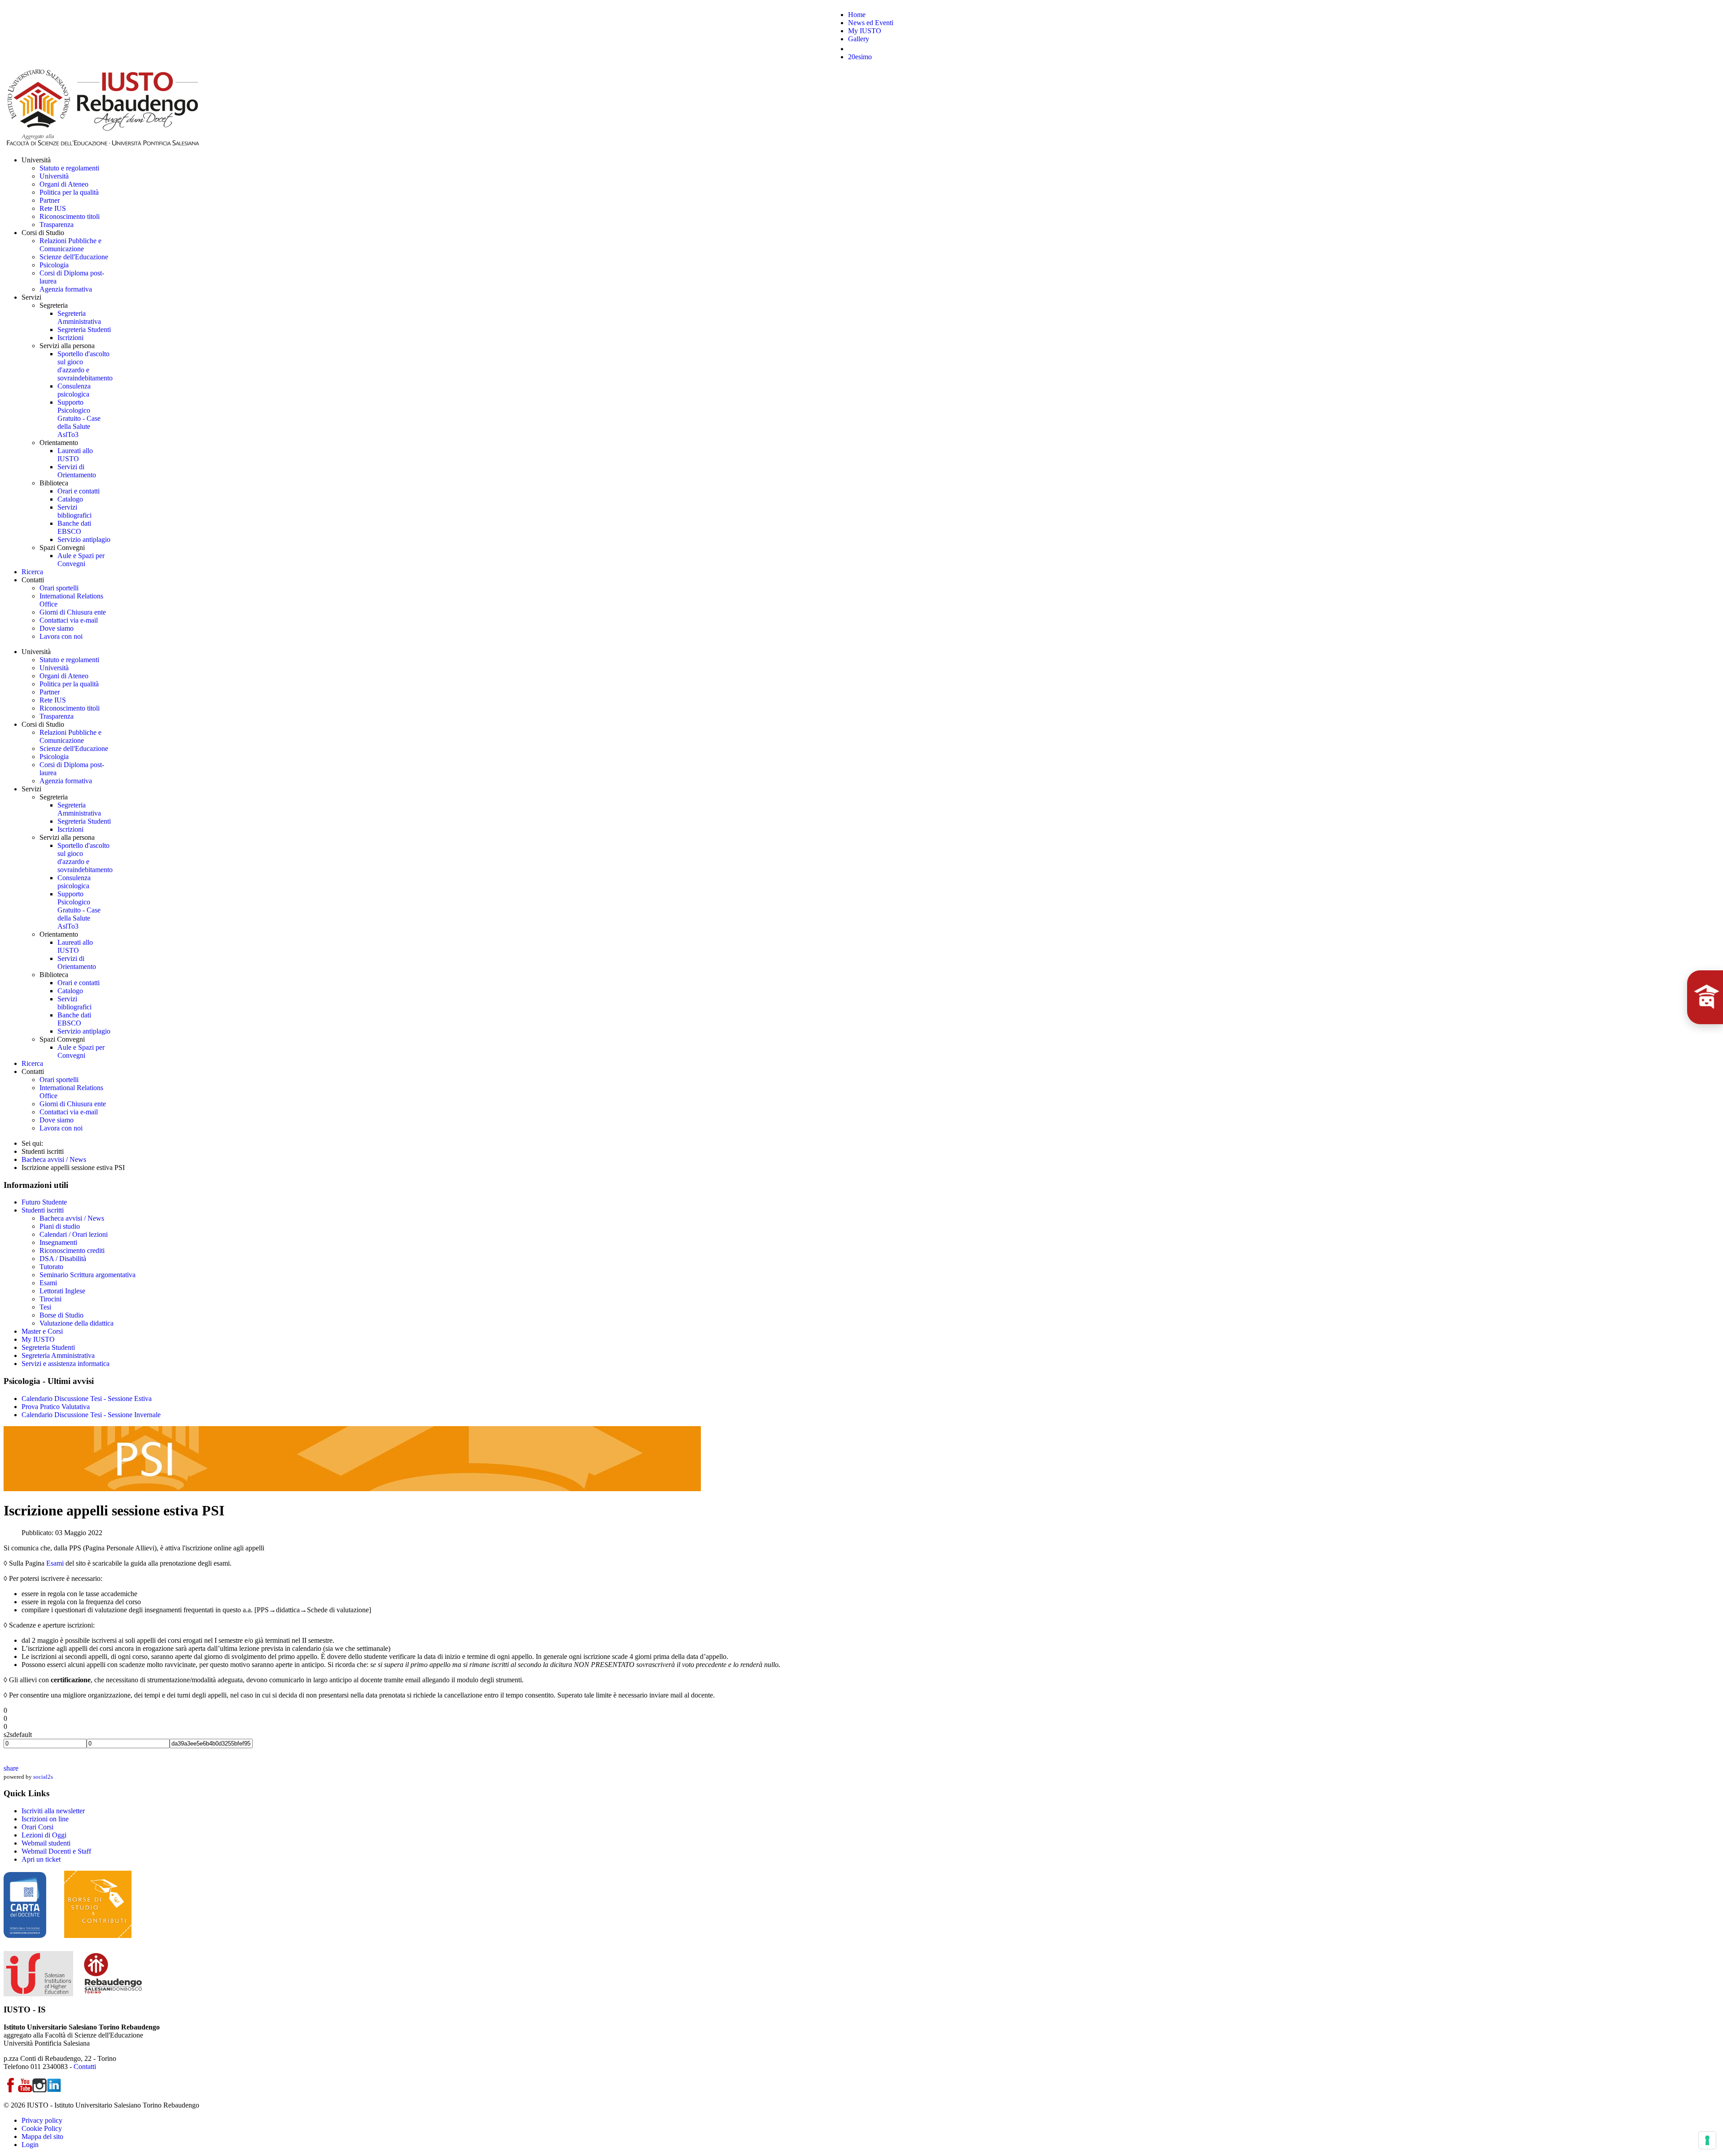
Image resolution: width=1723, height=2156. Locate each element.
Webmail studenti (46, 1843)
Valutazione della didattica (77, 1323)
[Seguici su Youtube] (25, 2090)
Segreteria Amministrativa (58, 1355)
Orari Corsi (37, 1827)
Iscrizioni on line (45, 1819)
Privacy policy (42, 2120)
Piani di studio (60, 1226)
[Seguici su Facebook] (11, 2090)
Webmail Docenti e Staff (56, 1851)
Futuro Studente (44, 1202)
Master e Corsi (42, 1331)
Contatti (85, 2067)
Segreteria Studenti (48, 1347)
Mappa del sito (42, 2136)
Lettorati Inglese (62, 1291)
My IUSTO (865, 31)
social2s (43, 1777)
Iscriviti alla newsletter (53, 1811)
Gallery (859, 39)
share (11, 1768)
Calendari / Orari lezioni (74, 1234)
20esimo (860, 57)
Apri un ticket (41, 1859)
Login (30, 2145)
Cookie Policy (42, 2128)
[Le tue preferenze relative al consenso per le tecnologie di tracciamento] (1707, 2140)
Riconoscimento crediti (72, 1250)
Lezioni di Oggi (44, 1835)
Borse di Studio (61, 1315)
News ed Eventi (871, 23)
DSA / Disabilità (63, 1259)
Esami (48, 1283)
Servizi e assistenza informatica (66, 1364)
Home (857, 15)
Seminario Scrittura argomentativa (87, 1275)
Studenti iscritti (43, 1210)
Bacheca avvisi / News (72, 1218)
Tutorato (51, 1267)
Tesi (45, 1307)
